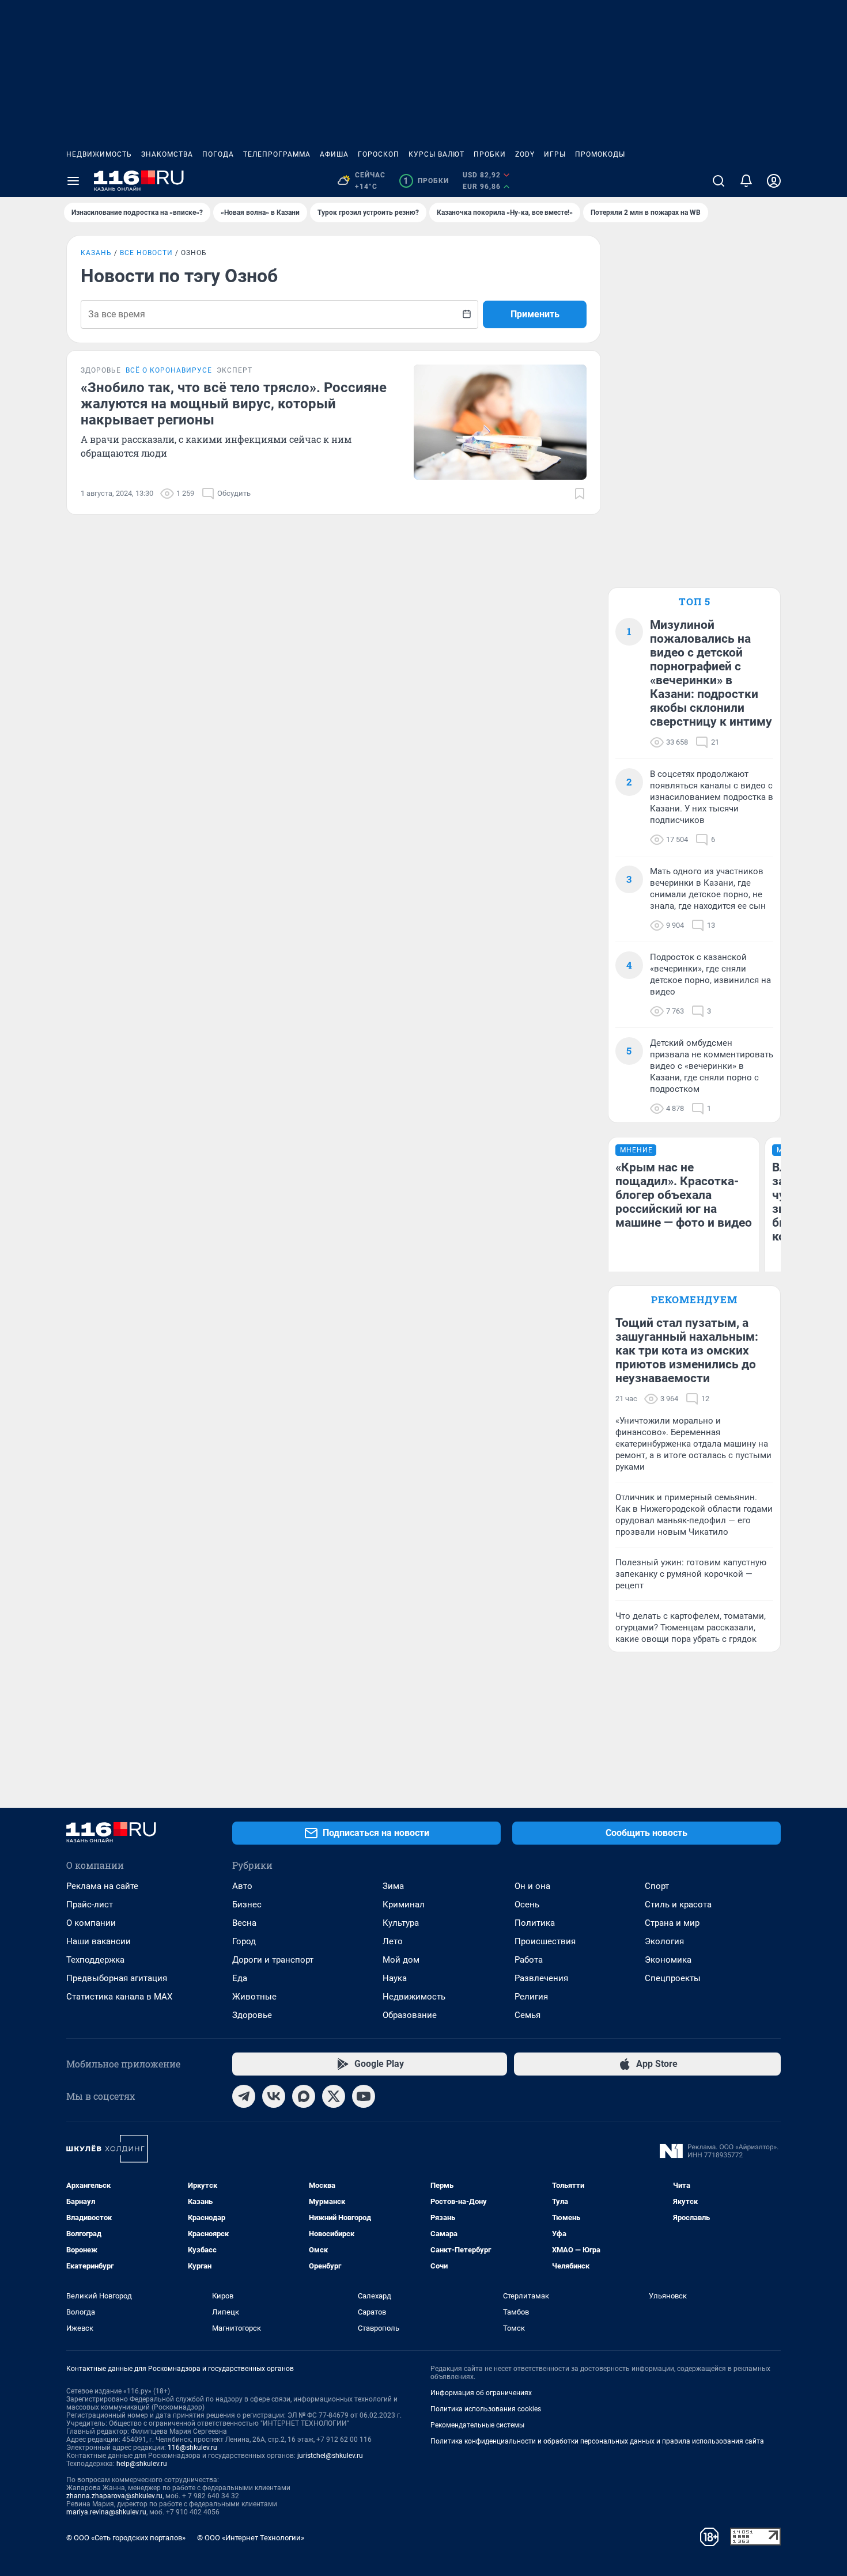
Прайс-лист (90, 1905)
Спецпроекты (673, 1978)
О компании (91, 1923)
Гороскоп (379, 154)
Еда (240, 1978)
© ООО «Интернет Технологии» (251, 2538)
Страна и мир (672, 1923)
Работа (529, 1960)
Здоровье (252, 2015)
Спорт (657, 1886)
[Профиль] (774, 181)
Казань (96, 253)
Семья (528, 2015)
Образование (410, 2015)
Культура (401, 1923)
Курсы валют (436, 154)
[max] (304, 2096)
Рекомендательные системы (477, 2425)
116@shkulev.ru (192, 2448)
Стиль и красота (678, 1905)
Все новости (146, 253)
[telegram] (244, 2096)
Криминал (404, 1905)
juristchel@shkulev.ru (330, 2456)
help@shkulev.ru (142, 2464)
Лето (393, 1941)
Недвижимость (99, 154)
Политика (535, 1923)
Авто (242, 1886)
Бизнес (247, 1905)
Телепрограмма (277, 154)
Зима (393, 1886)
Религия (531, 1997)
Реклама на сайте (102, 1886)
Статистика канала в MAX (119, 1997)
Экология (664, 1941)
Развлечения (541, 1978)
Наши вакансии (99, 1941)
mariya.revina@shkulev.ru (106, 2512)
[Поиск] (719, 181)
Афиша (334, 154)
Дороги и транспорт (273, 1960)
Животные (254, 1997)
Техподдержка (95, 1960)
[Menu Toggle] (73, 181)
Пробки (490, 154)
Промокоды (600, 154)
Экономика (668, 1960)
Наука (395, 1978)
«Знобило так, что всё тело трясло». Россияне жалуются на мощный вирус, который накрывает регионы (234, 404)
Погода (218, 154)
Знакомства (167, 154)
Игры (555, 154)
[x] (334, 2096)
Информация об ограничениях (481, 2393)
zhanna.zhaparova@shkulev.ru (114, 2496)
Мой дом (401, 1960)
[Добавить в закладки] (580, 494)
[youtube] (364, 2096)
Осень (527, 1905)
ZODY (525, 154)
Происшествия (545, 1941)
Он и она (532, 1886)
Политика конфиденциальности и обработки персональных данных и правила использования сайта (597, 2441)
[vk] (274, 2096)
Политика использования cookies (486, 2409)
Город (244, 1941)
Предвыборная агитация (117, 1978)
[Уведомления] (746, 181)
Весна (244, 1923)
